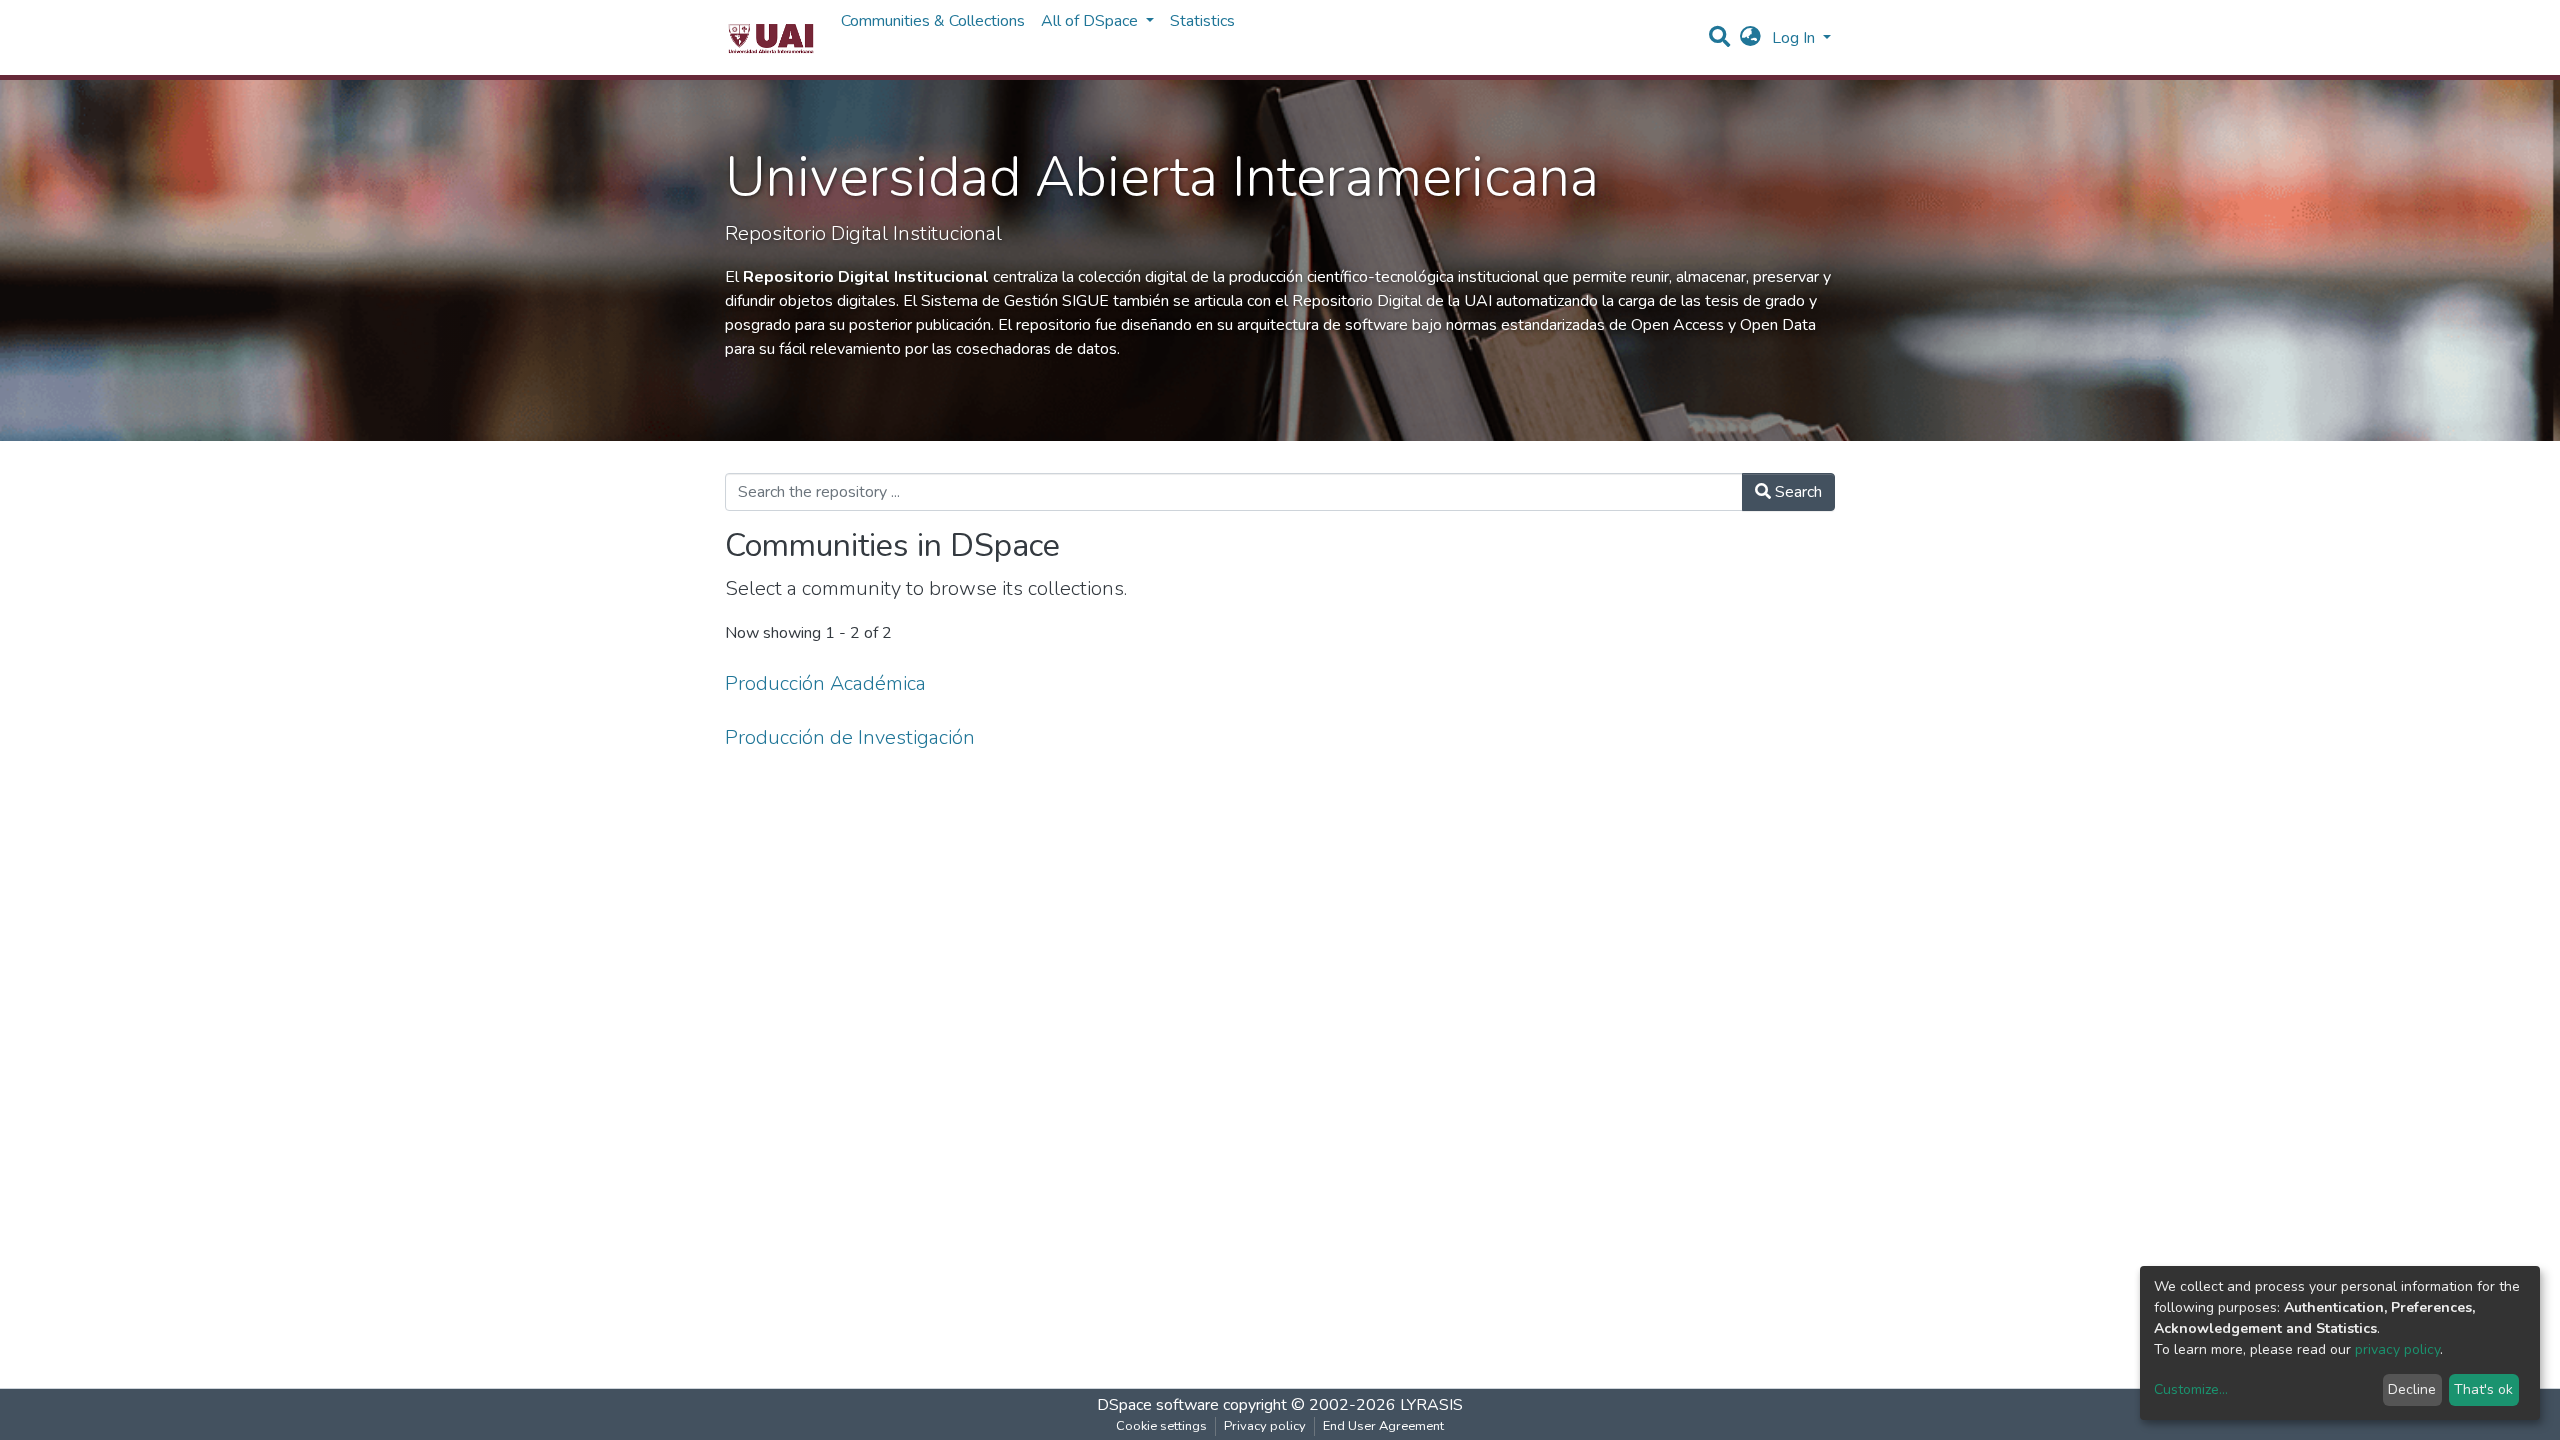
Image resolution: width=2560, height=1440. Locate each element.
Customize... (2191, 1389)
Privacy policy (1265, 1426)
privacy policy (2397, 1349)
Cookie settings (1161, 1426)
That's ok (2483, 1389)
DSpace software (1158, 1405)
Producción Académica (825, 683)
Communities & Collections (933, 21)
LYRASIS (1431, 1405)
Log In (1795, 38)
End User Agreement (1383, 1426)
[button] (1750, 38)
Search (1796, 492)
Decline (2412, 1389)
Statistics (1202, 21)
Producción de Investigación (850, 737)
